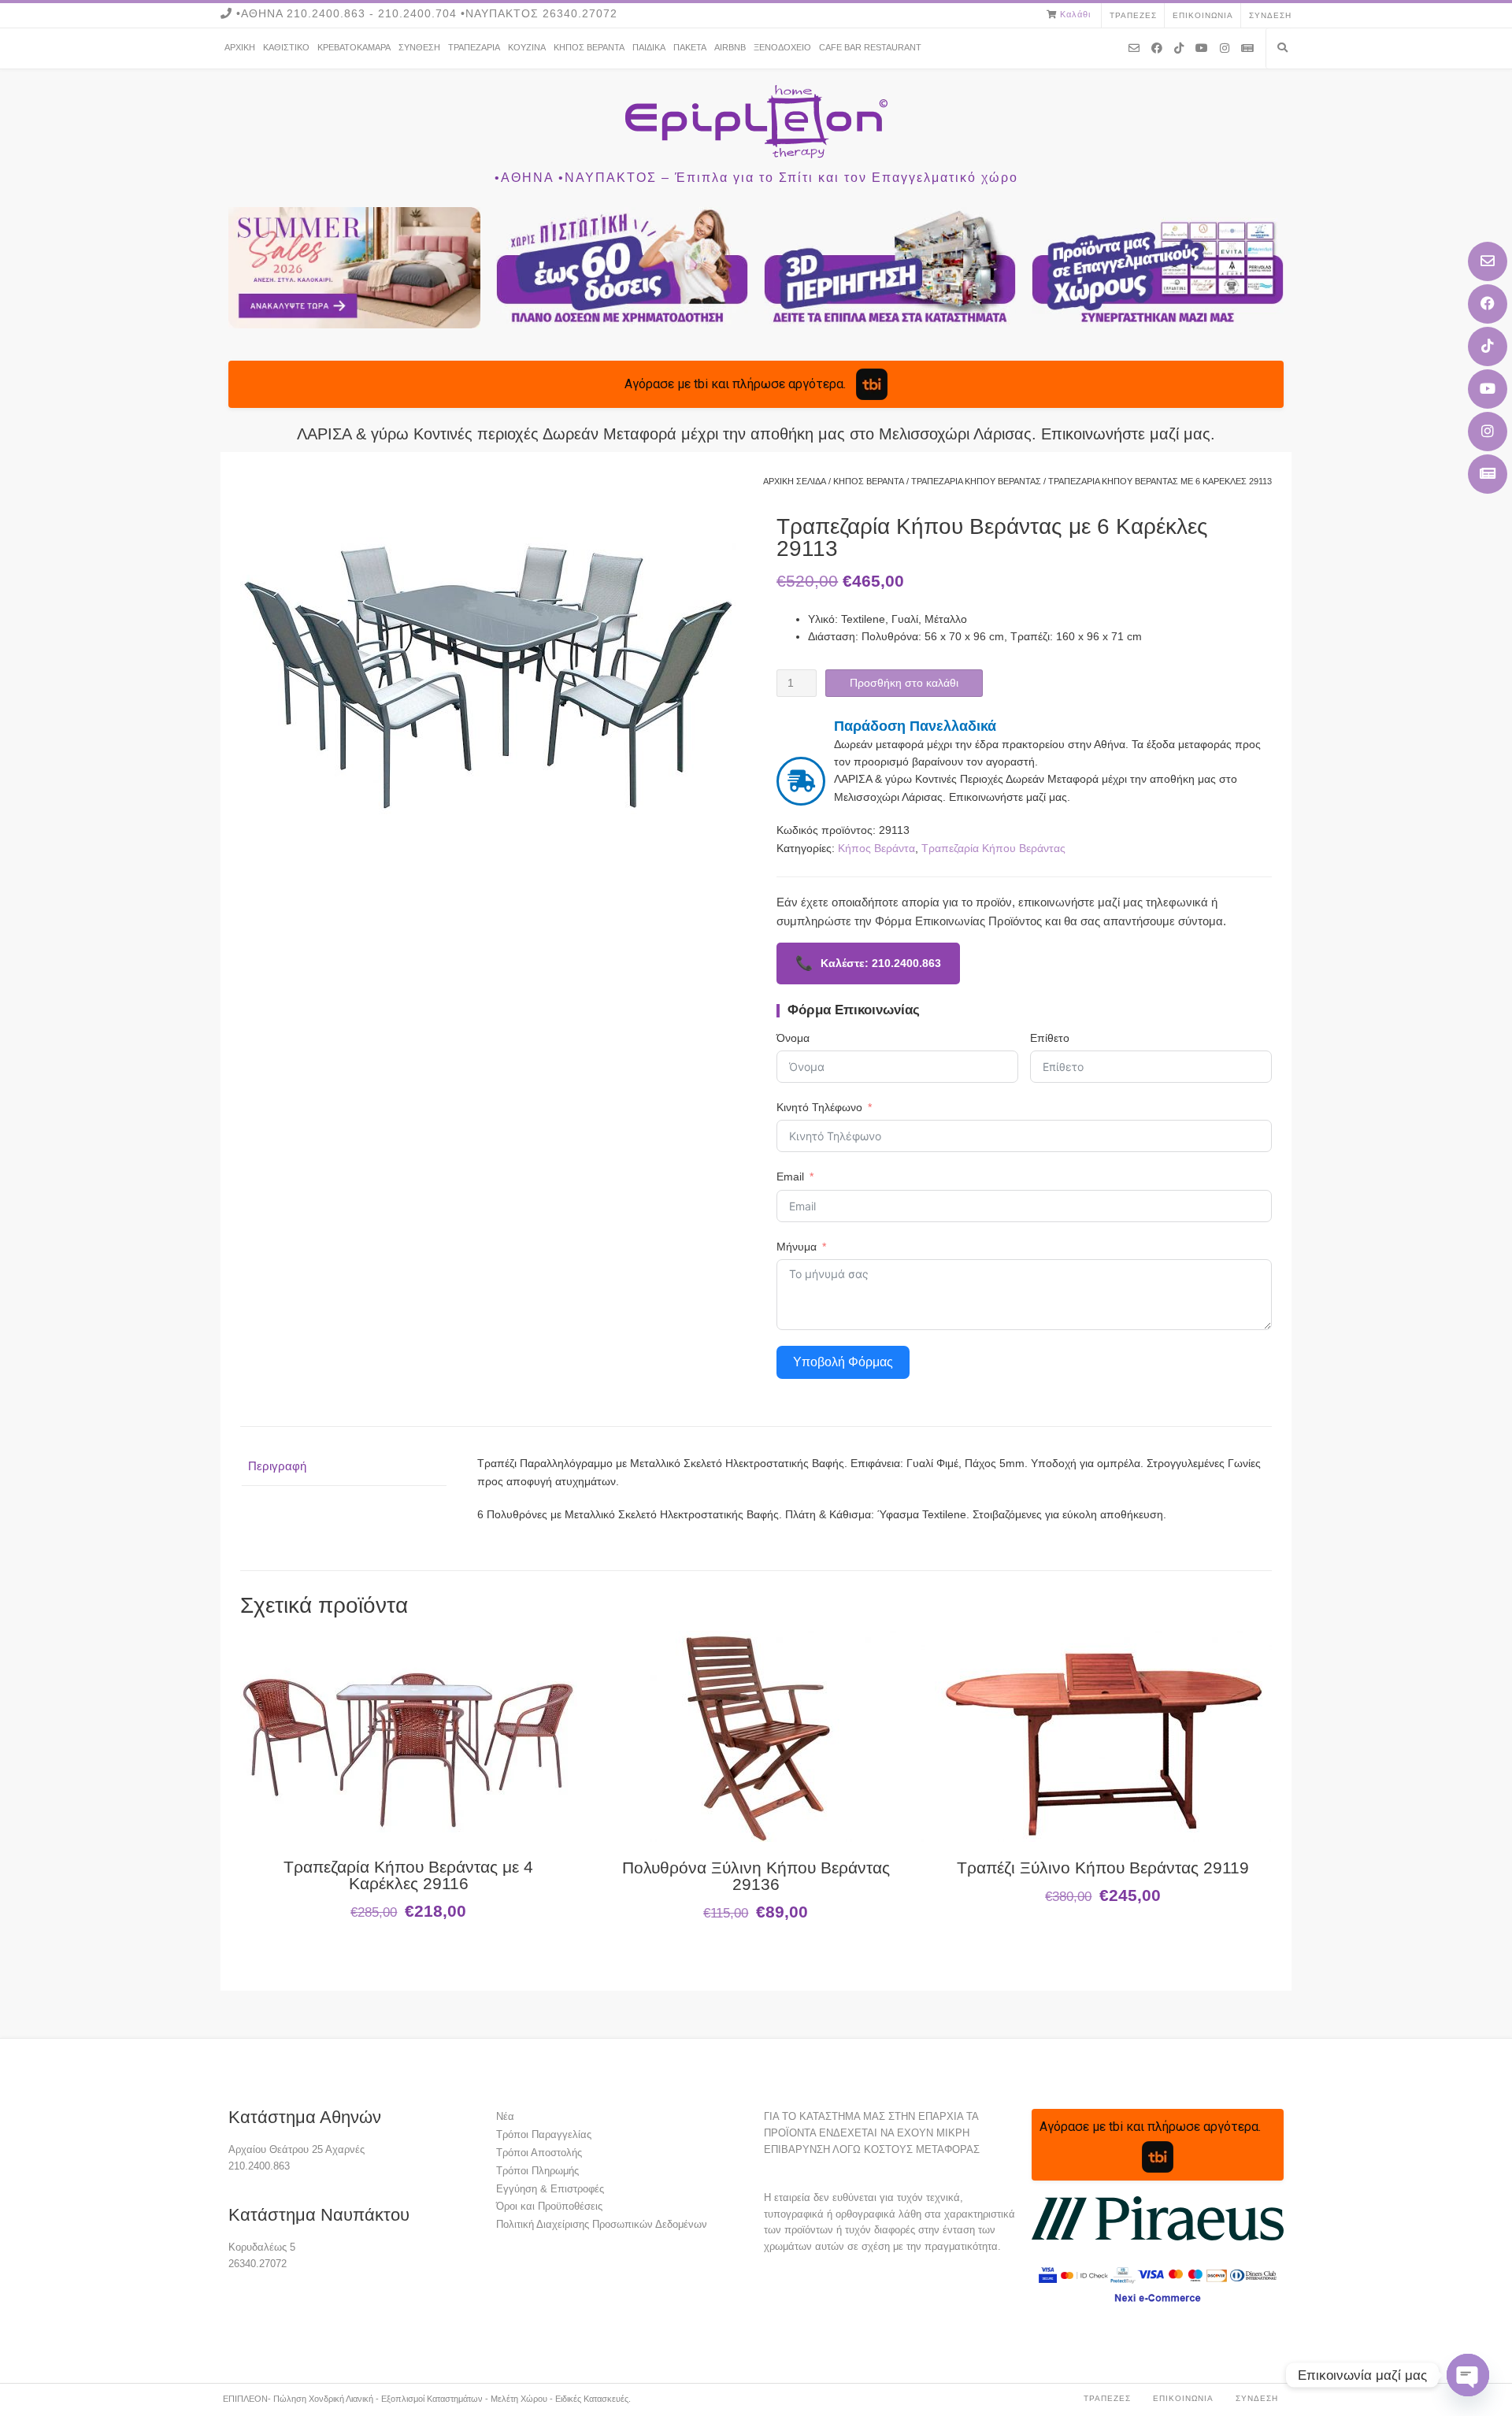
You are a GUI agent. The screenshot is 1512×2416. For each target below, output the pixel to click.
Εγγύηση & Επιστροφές (550, 2189)
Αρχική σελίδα (795, 481)
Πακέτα (690, 47)
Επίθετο (1050, 1038)
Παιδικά (649, 47)
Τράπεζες (1133, 15)
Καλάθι (1075, 14)
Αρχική (240, 47)
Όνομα (793, 1038)
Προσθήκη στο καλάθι (904, 683)
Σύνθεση (419, 47)
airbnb (730, 47)
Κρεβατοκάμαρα (354, 47)
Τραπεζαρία (474, 47)
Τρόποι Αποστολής (539, 2153)
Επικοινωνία (1203, 15)
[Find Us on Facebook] (1488, 304)
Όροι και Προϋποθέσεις (549, 2206)
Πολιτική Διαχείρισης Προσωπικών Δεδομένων (602, 2224)
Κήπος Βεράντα (589, 47)
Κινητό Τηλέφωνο (819, 1107)
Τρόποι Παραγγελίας (544, 2134)
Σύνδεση (1270, 15)
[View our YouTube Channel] (1488, 389)
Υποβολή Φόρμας (843, 1362)
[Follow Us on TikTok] (1488, 346)
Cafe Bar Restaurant (870, 47)
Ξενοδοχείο (782, 47)
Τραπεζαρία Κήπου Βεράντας (976, 481)
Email (790, 1177)
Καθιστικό (286, 47)
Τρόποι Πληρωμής (537, 2171)
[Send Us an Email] (1488, 261)
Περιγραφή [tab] (277, 1466)
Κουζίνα (527, 47)
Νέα (505, 2116)
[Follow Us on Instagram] (1488, 432)
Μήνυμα (797, 1247)
